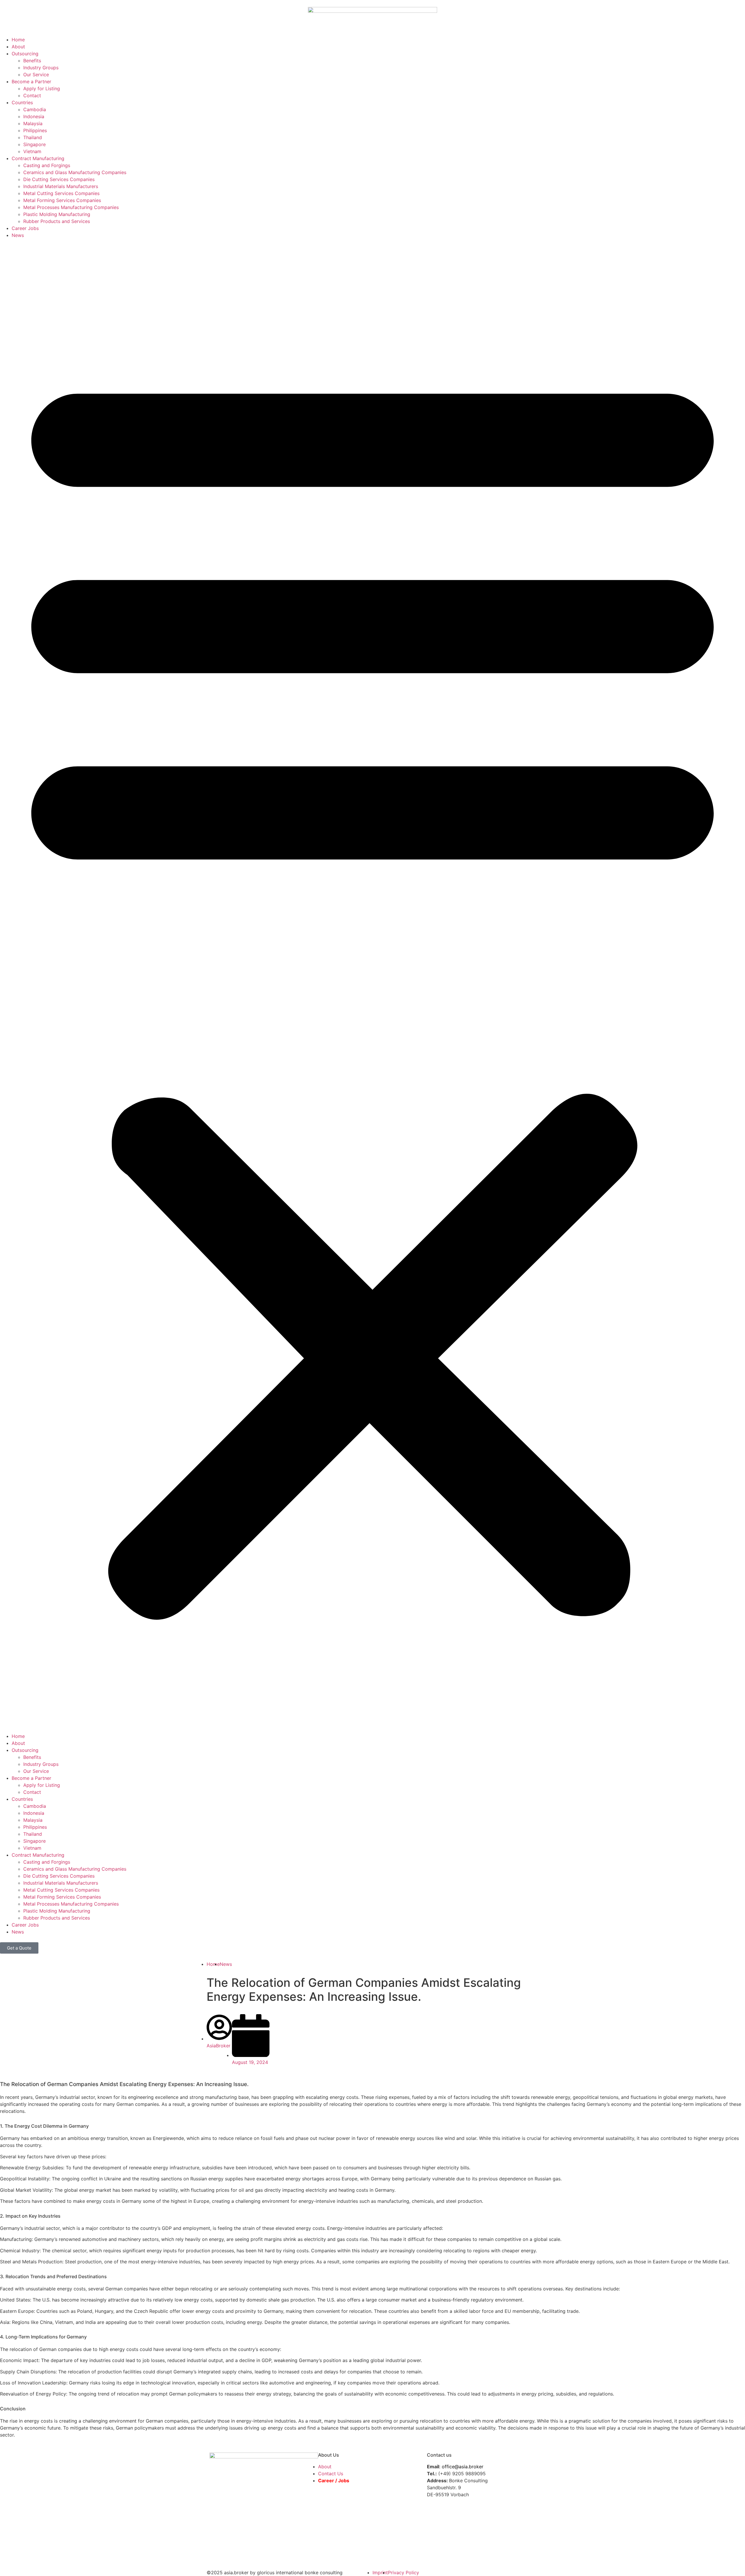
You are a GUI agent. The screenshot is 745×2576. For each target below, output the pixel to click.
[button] (372, 986)
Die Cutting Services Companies (59, 179)
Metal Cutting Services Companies (61, 193)
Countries (22, 102)
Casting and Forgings (47, 165)
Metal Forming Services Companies (62, 200)
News (18, 235)
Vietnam (32, 151)
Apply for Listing (42, 88)
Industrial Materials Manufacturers (61, 186)
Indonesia (34, 116)
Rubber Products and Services (57, 221)
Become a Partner (31, 82)
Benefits (32, 61)
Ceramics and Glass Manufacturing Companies (75, 172)
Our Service (36, 75)
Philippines (35, 130)
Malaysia (33, 123)
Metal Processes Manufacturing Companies (71, 207)
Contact (32, 95)
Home (18, 40)
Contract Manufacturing (38, 158)
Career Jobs (25, 228)
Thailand (33, 137)
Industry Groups (41, 68)
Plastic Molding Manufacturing (57, 214)
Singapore (34, 144)
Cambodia (35, 109)
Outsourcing (25, 54)
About (18, 47)
